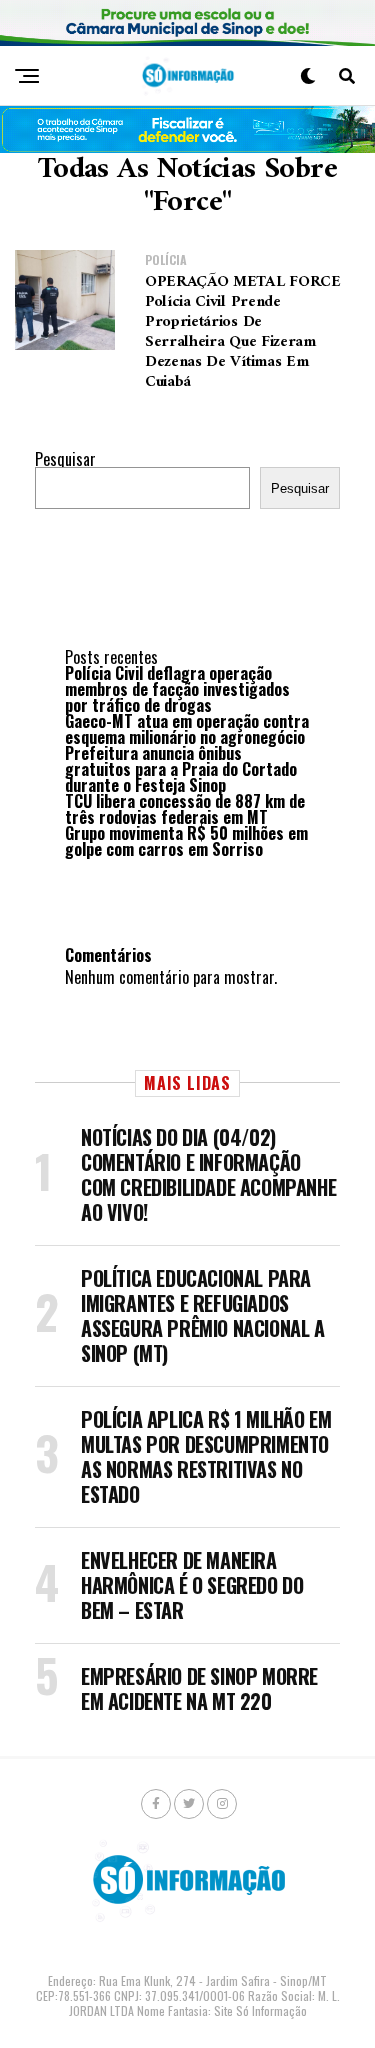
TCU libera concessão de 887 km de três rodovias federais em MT (185, 809)
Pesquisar (65, 459)
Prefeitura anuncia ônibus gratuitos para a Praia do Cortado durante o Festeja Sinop (181, 769)
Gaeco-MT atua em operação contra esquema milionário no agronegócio (187, 729)
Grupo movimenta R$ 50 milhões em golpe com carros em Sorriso (186, 841)
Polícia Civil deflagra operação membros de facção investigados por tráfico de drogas (177, 689)
